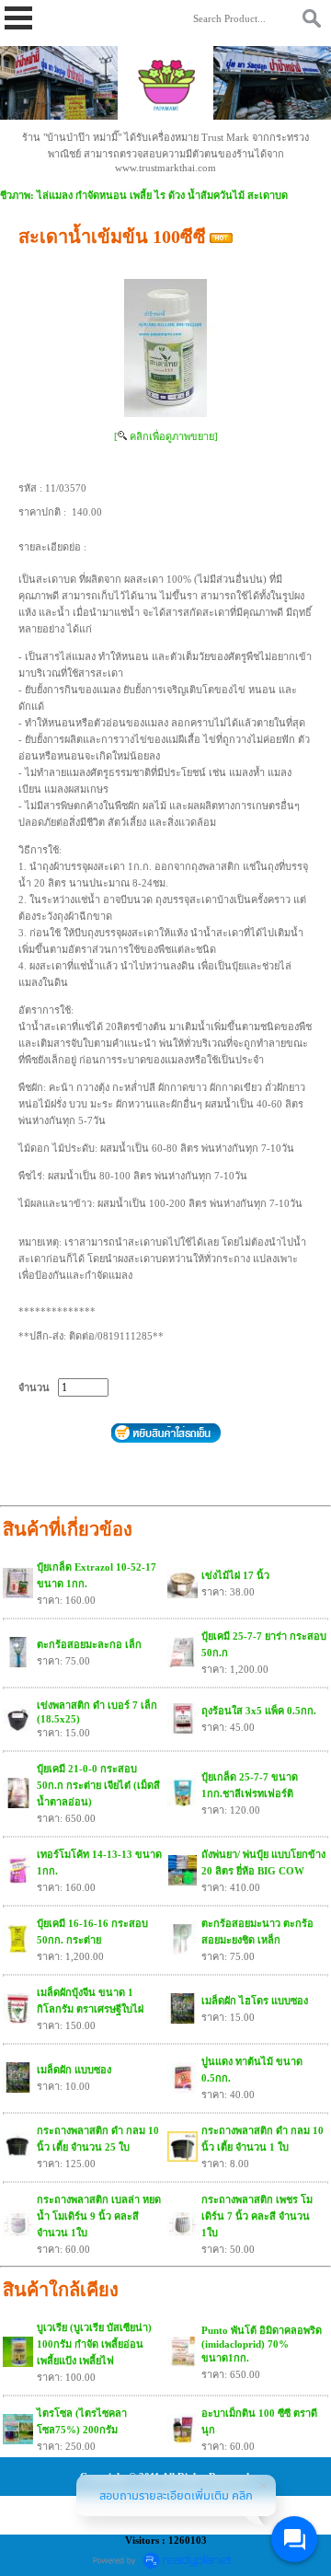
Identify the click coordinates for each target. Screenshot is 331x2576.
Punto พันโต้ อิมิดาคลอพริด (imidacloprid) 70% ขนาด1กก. (262, 2344)
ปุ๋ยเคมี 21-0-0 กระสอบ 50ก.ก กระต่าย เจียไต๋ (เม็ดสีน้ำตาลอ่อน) (98, 1785)
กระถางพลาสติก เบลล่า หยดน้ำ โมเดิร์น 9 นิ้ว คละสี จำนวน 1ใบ (99, 2216)
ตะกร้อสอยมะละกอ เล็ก (89, 1644)
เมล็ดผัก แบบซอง (74, 2070)
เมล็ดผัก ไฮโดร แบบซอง (255, 2001)
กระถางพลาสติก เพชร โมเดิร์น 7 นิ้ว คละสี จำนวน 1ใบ (257, 2216)
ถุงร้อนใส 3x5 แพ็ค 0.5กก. (259, 1711)
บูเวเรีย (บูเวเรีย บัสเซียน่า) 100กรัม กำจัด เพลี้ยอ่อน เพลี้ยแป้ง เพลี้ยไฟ (94, 2344)
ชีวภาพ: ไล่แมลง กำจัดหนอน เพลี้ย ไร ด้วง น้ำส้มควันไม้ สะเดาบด (144, 195)
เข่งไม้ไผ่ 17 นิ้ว (235, 1575)
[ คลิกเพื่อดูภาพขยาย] (166, 436)
